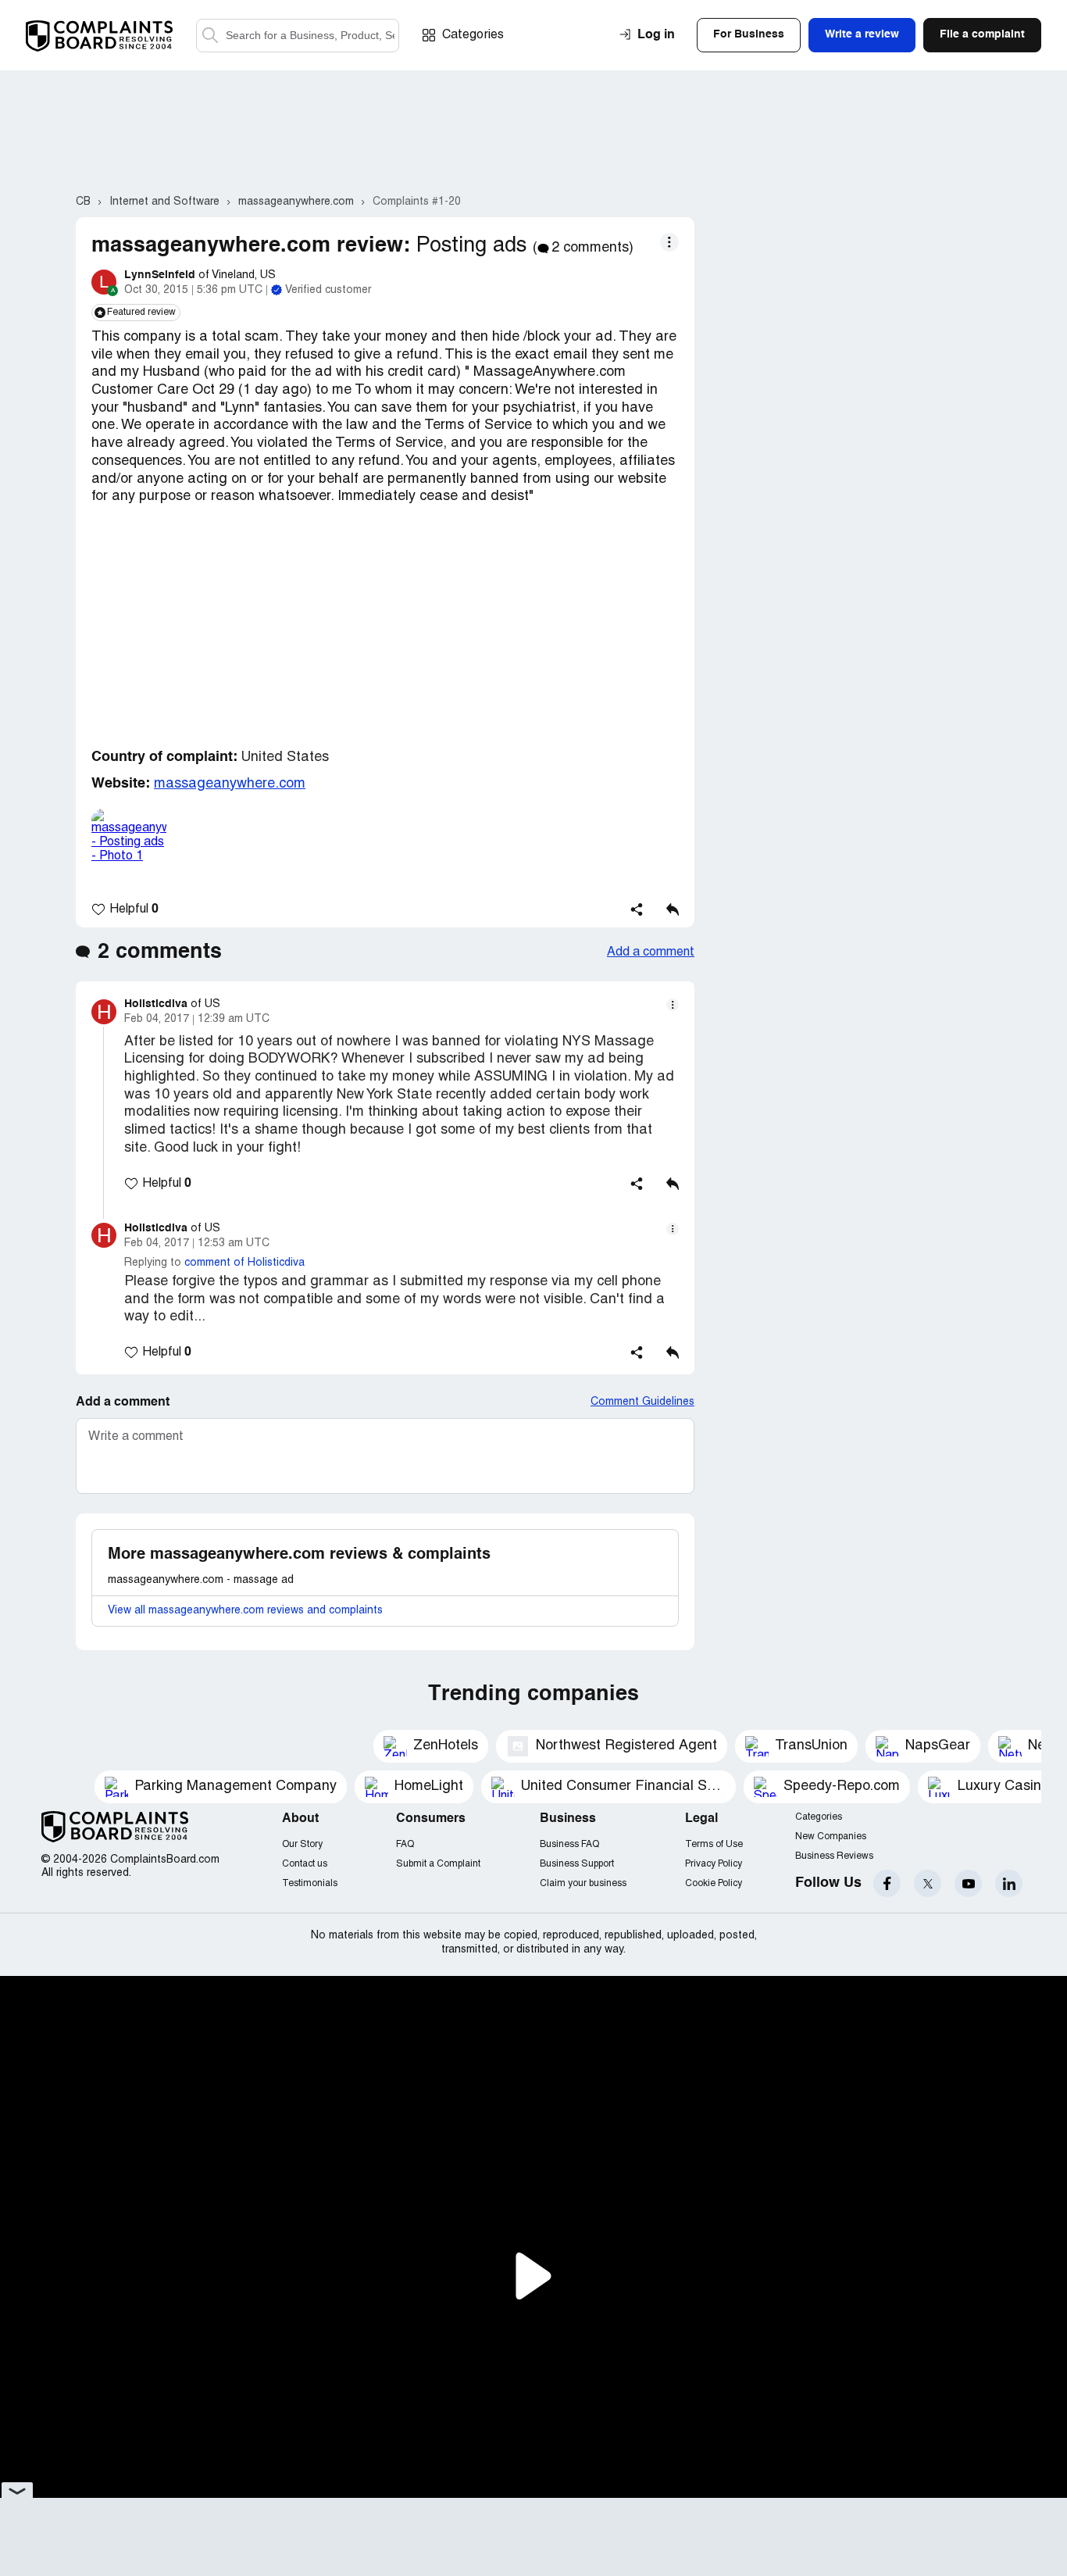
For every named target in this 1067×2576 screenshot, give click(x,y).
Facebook (887, 1883)
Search (210, 36)
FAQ (405, 1844)
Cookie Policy (714, 1883)
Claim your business (583, 1883)
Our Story (302, 1844)
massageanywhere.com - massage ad (201, 1580)
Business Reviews (834, 1856)
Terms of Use (714, 1844)
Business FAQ (569, 1844)
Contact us (305, 1864)
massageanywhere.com (230, 784)
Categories (473, 35)
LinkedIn (1009, 1883)
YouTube (968, 1883)
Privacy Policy (714, 1864)
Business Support (577, 1864)
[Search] (298, 36)
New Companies (831, 1836)
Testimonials (310, 1883)
